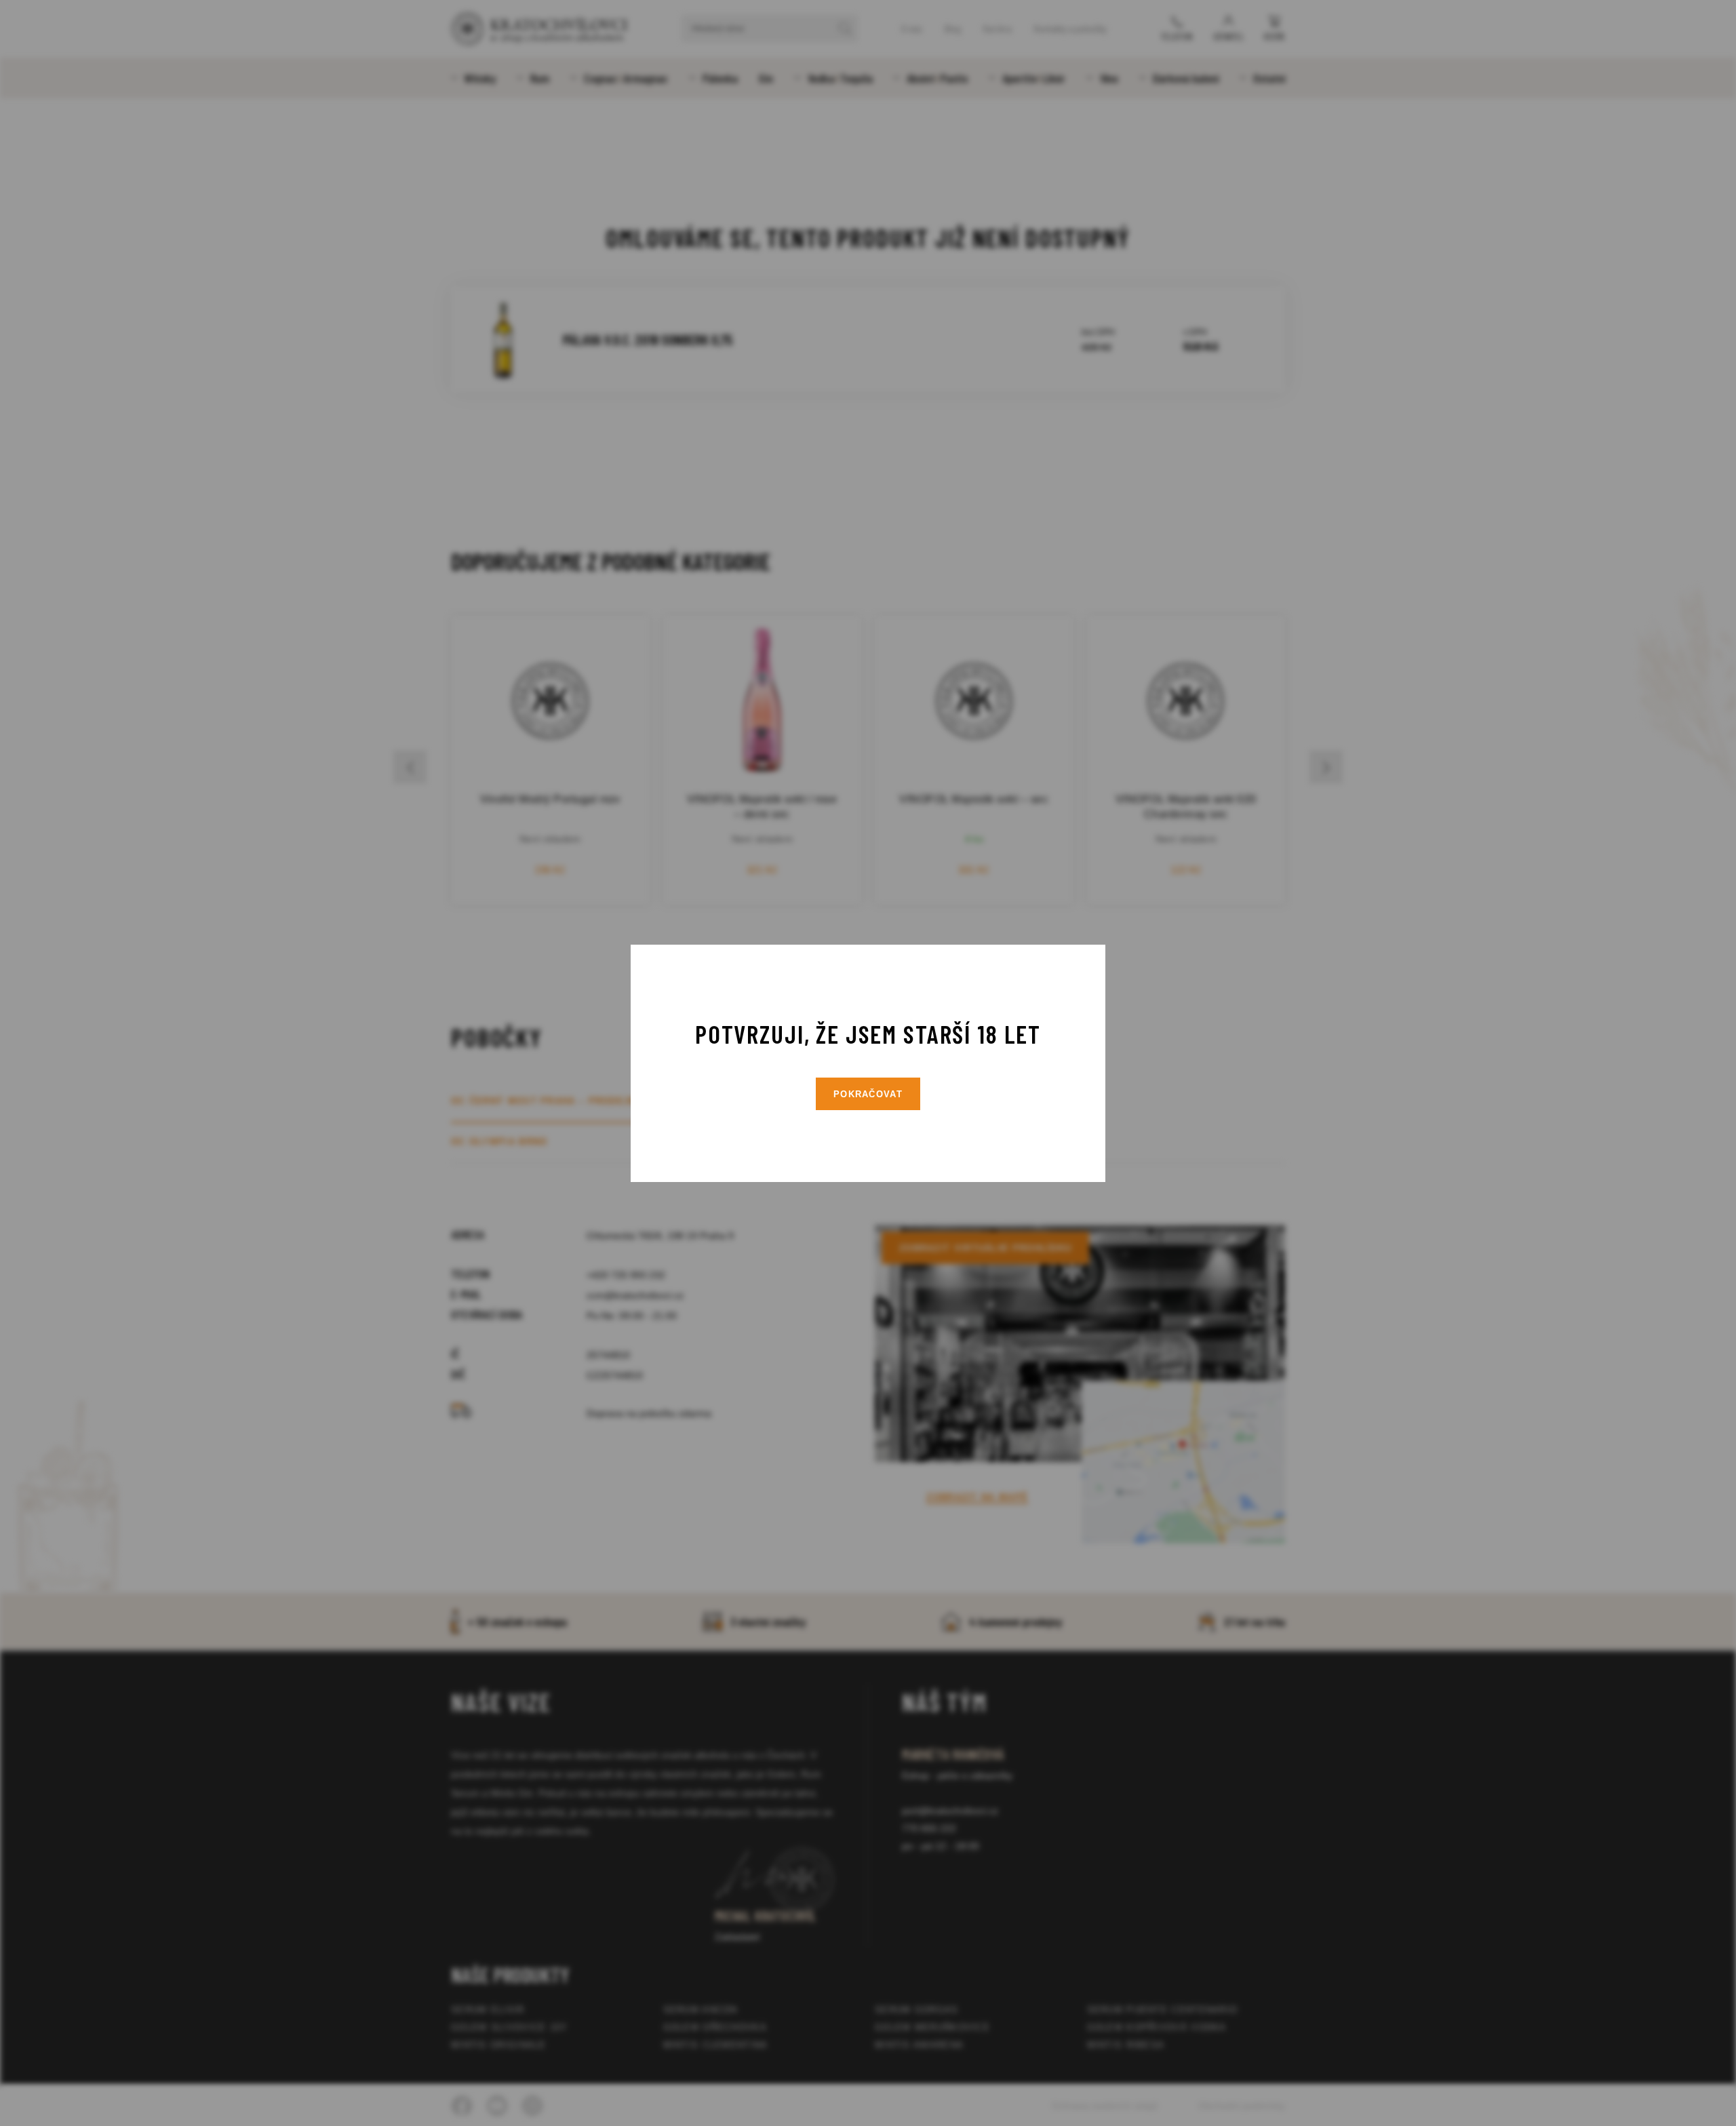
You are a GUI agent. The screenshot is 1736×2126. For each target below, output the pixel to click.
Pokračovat (868, 1094)
